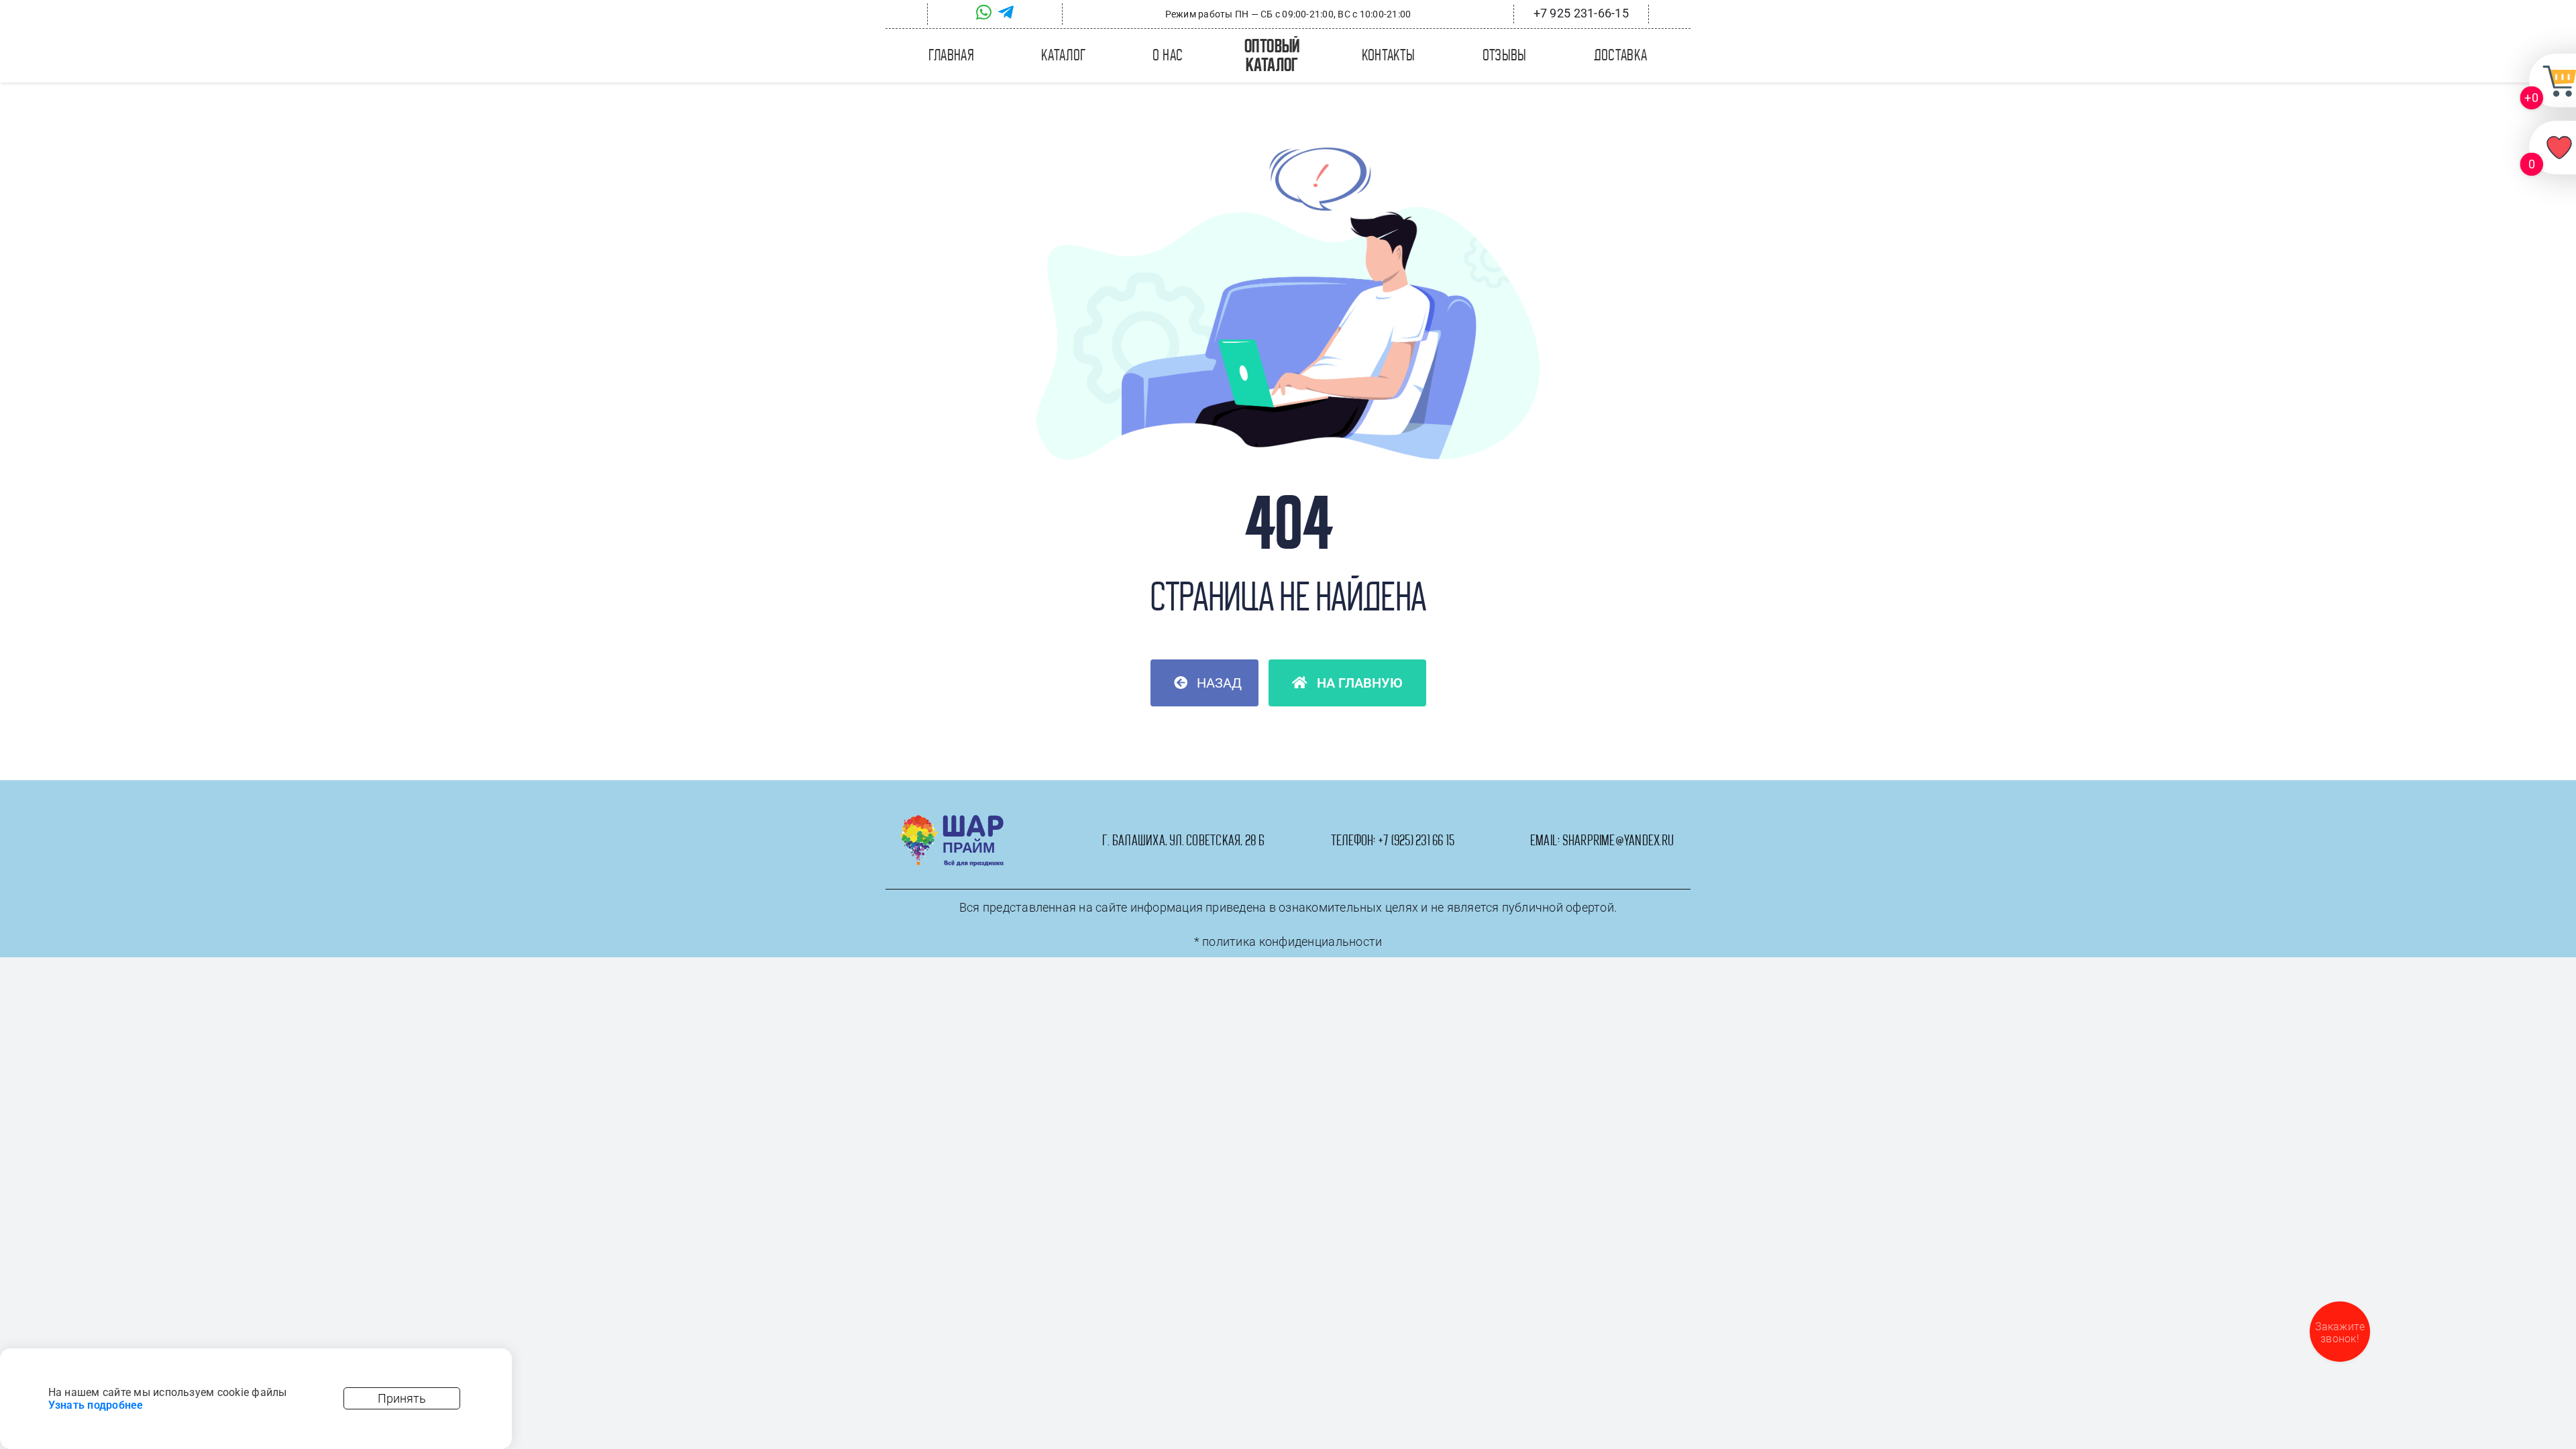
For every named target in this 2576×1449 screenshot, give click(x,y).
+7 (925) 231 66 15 (1416, 841)
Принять (402, 1398)
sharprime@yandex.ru (1618, 841)
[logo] (952, 820)
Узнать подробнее (96, 1405)
